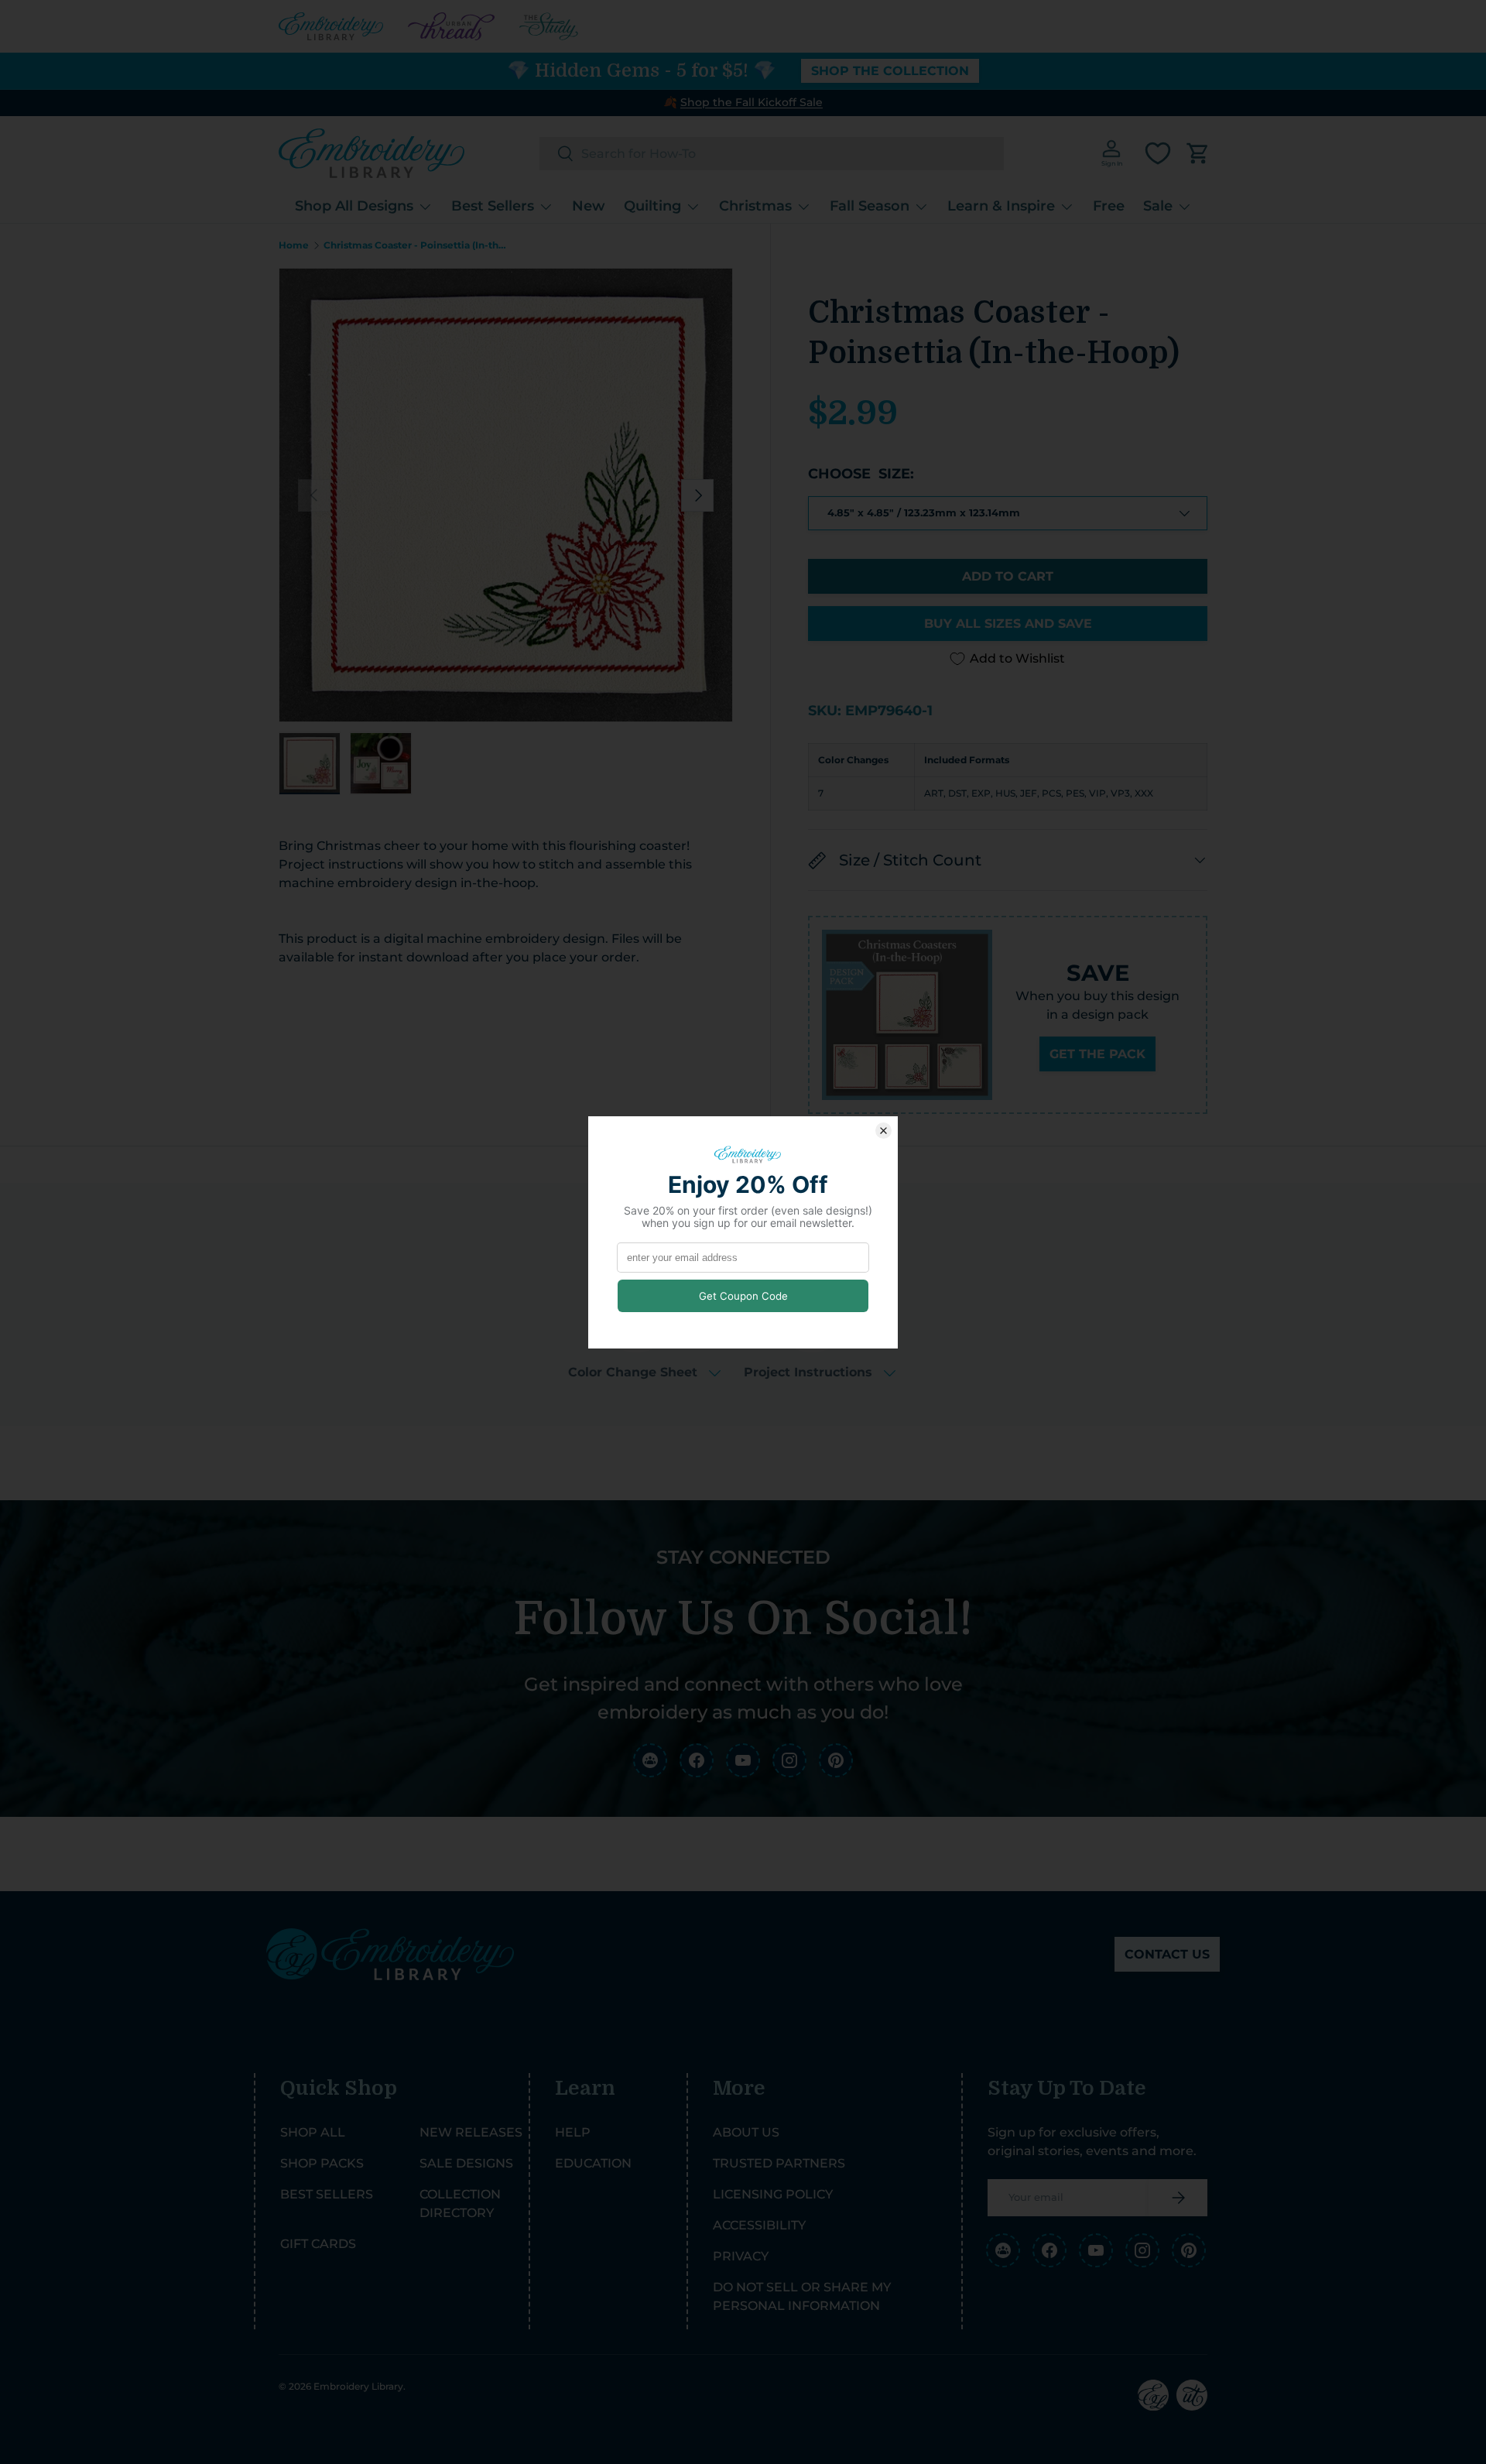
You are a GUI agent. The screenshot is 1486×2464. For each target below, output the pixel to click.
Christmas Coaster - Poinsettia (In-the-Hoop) (416, 245)
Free (1109, 206)
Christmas (755, 206)
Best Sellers (493, 206)
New (589, 206)
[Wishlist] (1158, 153)
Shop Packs (322, 2163)
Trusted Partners (779, 2163)
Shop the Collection (890, 71)
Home (294, 245)
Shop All (313, 2132)
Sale (1158, 206)
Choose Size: (861, 474)
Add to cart (1008, 576)
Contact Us (1167, 1954)
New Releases (471, 2132)
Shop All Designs (354, 206)
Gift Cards (318, 2244)
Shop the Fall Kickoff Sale (752, 102)
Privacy (741, 2256)
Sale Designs (466, 2163)
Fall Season (870, 206)
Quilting (652, 206)
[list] (506, 495)
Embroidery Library (358, 2386)
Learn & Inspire (1001, 206)
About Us (746, 2132)
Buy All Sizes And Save (1008, 624)
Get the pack (1097, 1054)
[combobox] (772, 154)
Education (593, 2163)
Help (573, 2132)
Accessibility (759, 2225)
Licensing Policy (773, 2194)
